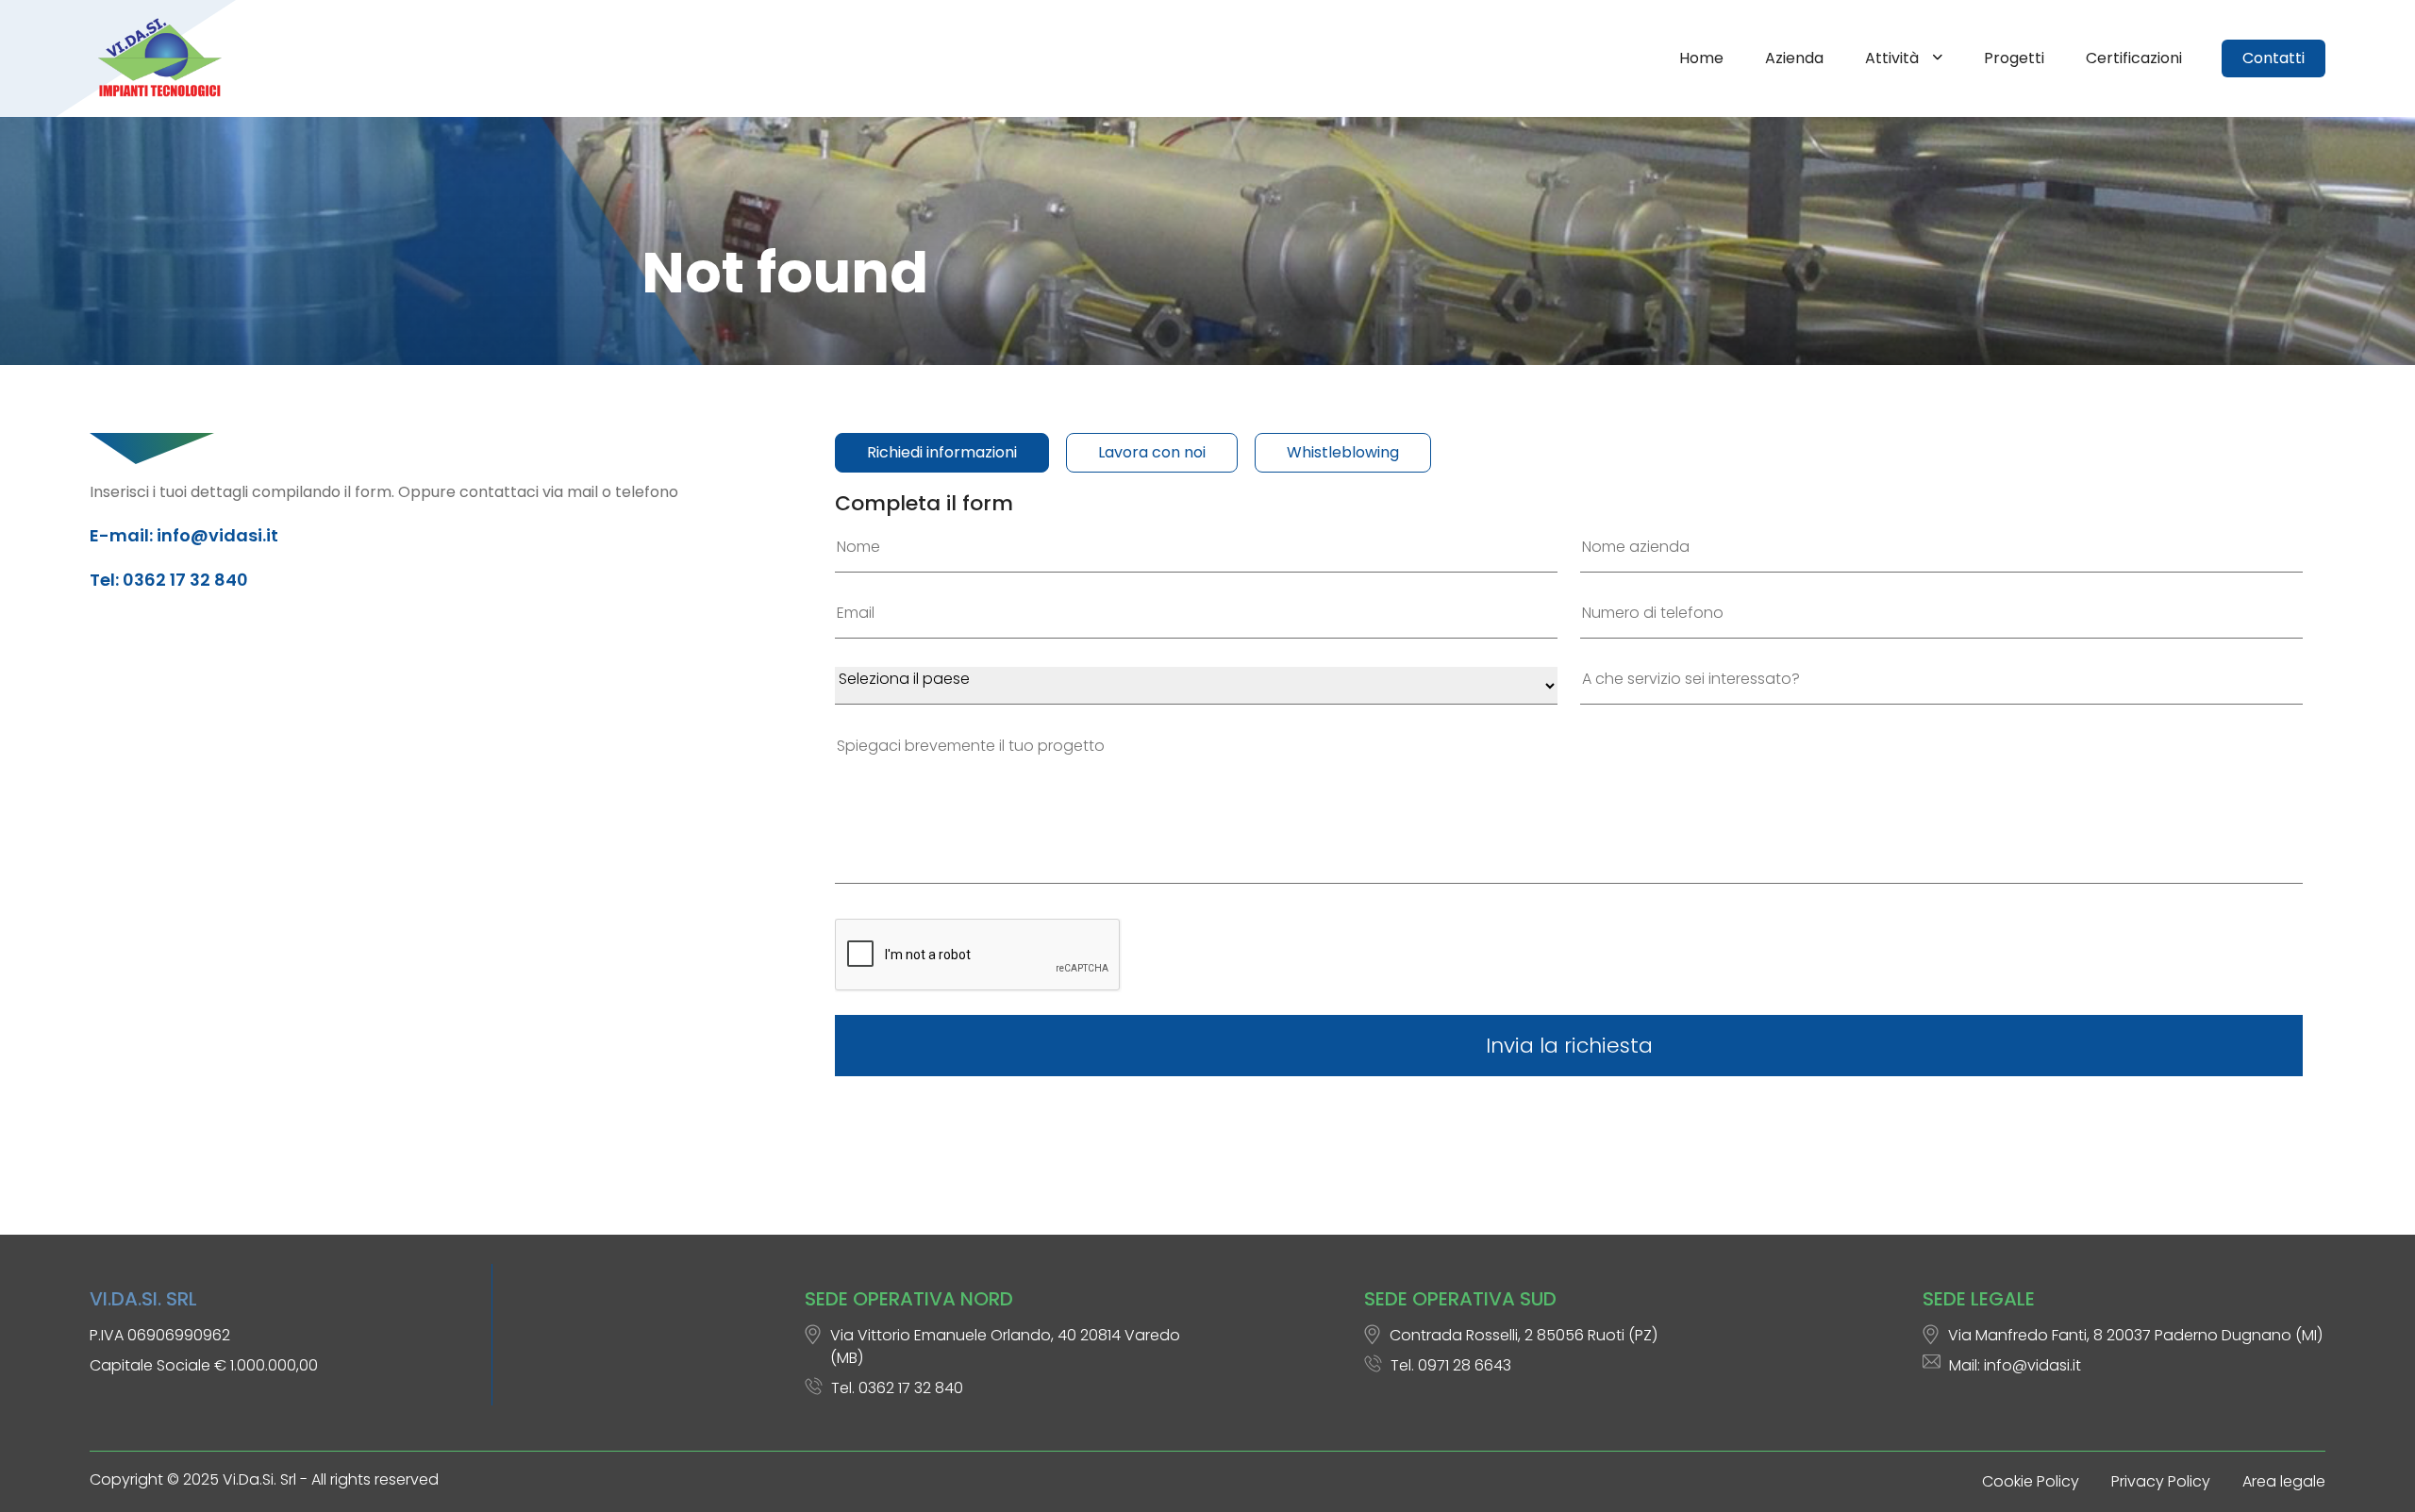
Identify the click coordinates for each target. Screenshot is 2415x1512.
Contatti (2273, 58)
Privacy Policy (2161, 1481)
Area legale (2284, 1481)
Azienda (1794, 58)
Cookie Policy (2031, 1481)
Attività (1894, 58)
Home (1701, 58)
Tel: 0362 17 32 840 (169, 580)
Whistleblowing (1343, 452)
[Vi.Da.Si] (163, 58)
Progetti (2014, 58)
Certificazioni (2134, 58)
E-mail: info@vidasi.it (184, 535)
